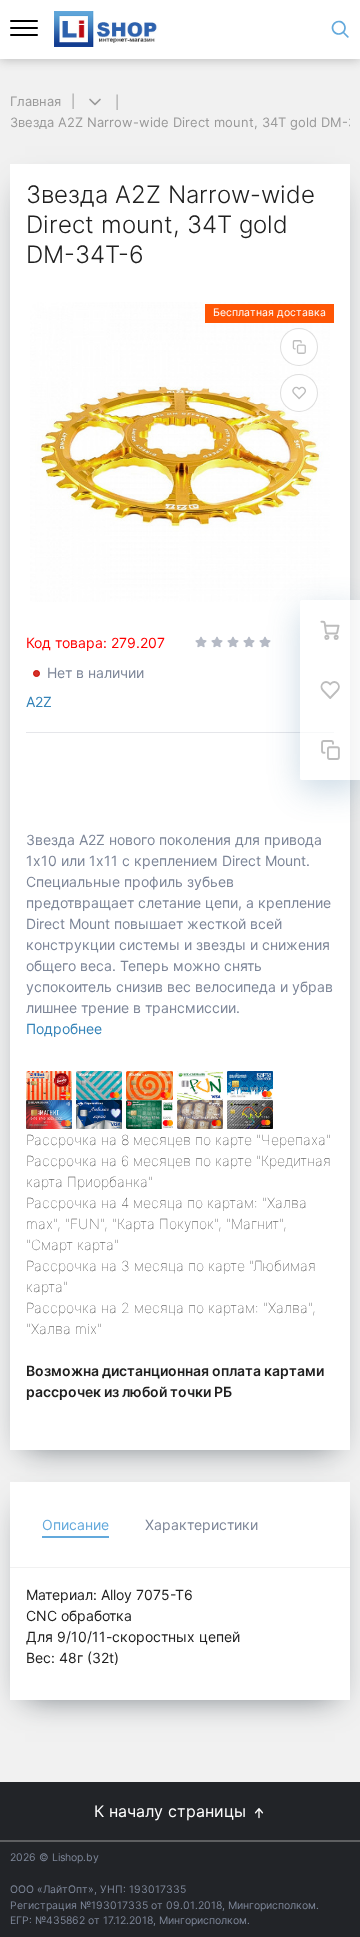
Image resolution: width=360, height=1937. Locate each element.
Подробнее (64, 1028)
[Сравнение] (330, 750)
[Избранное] (330, 690)
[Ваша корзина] (330, 630)
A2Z (39, 701)
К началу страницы (172, 1811)
